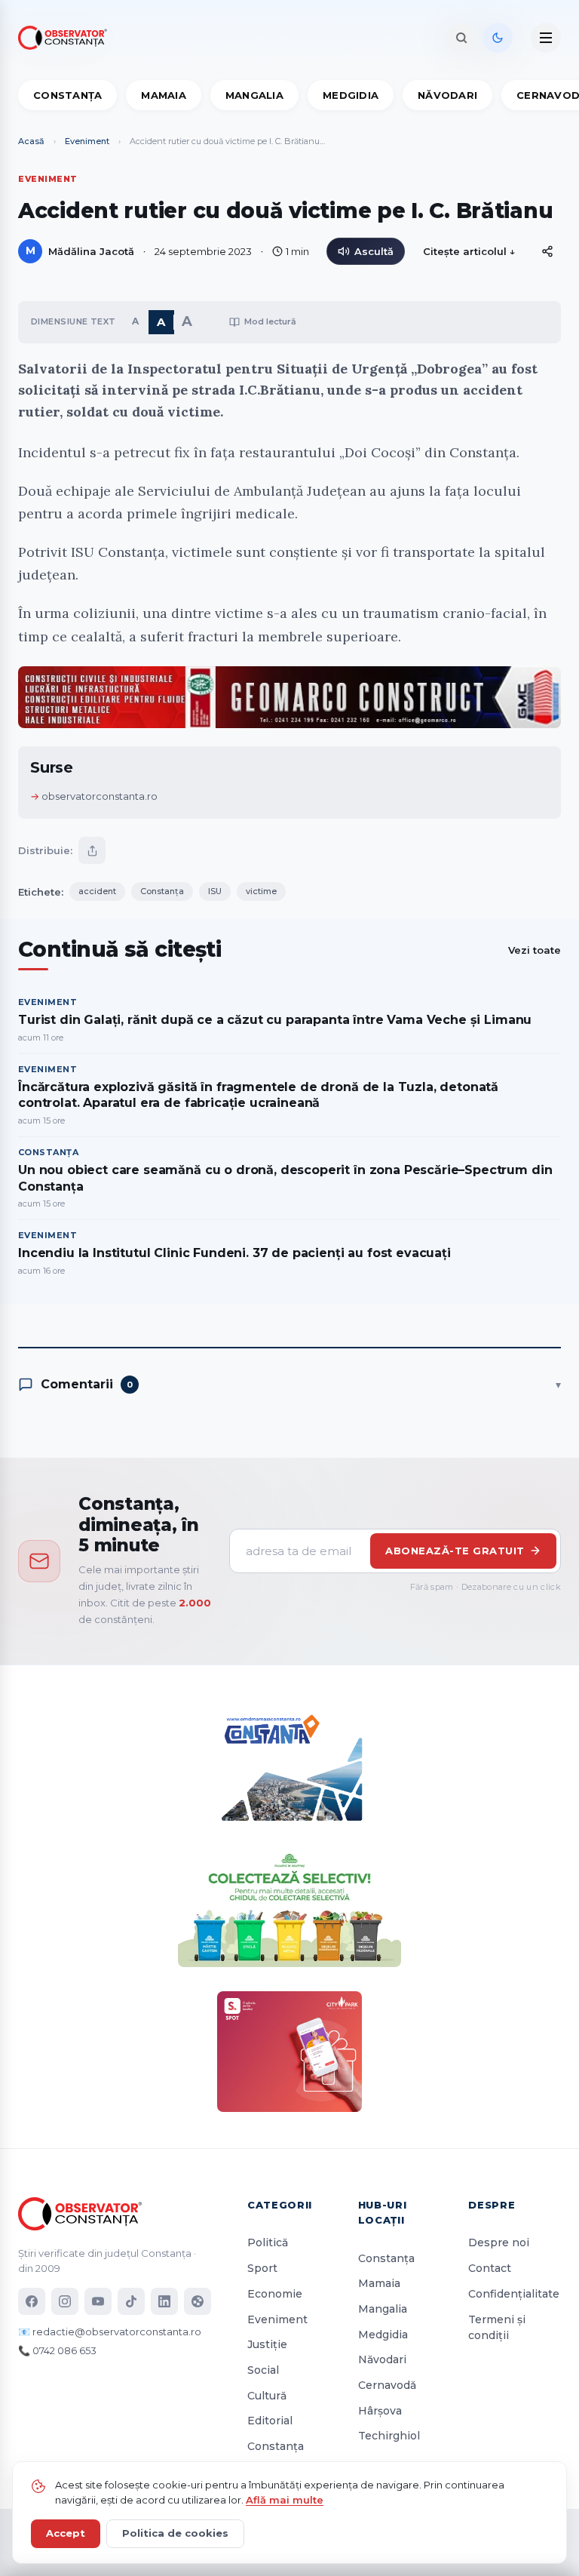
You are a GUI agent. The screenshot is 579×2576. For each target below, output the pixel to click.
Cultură (267, 2396)
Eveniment (87, 141)
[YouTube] (98, 2301)
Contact (490, 2268)
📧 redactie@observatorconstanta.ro (110, 2332)
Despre (492, 2205)
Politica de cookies (175, 2533)
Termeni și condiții (497, 2328)
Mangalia (254, 95)
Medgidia (351, 95)
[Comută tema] (498, 38)
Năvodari (447, 95)
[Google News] (198, 2301)
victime (261, 891)
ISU (215, 891)
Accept (66, 2533)
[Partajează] (92, 850)
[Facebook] (32, 2301)
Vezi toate (535, 950)
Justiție (267, 2344)
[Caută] (461, 38)
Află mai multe (285, 2500)
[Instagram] (65, 2301)
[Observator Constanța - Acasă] (66, 38)
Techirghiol (389, 2436)
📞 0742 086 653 (57, 2350)
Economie (275, 2294)
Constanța (67, 95)
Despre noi (499, 2242)
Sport (262, 2268)
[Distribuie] (547, 251)
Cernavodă (387, 2385)
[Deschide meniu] (546, 38)
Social (263, 2370)
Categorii (280, 2205)
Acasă (31, 141)
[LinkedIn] (164, 2301)
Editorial (270, 2421)
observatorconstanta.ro (100, 796)
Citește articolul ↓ (469, 251)
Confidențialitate (514, 2294)
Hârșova (380, 2411)
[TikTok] (131, 2301)
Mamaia (164, 95)
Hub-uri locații (383, 2212)
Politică (268, 2242)
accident (97, 891)
